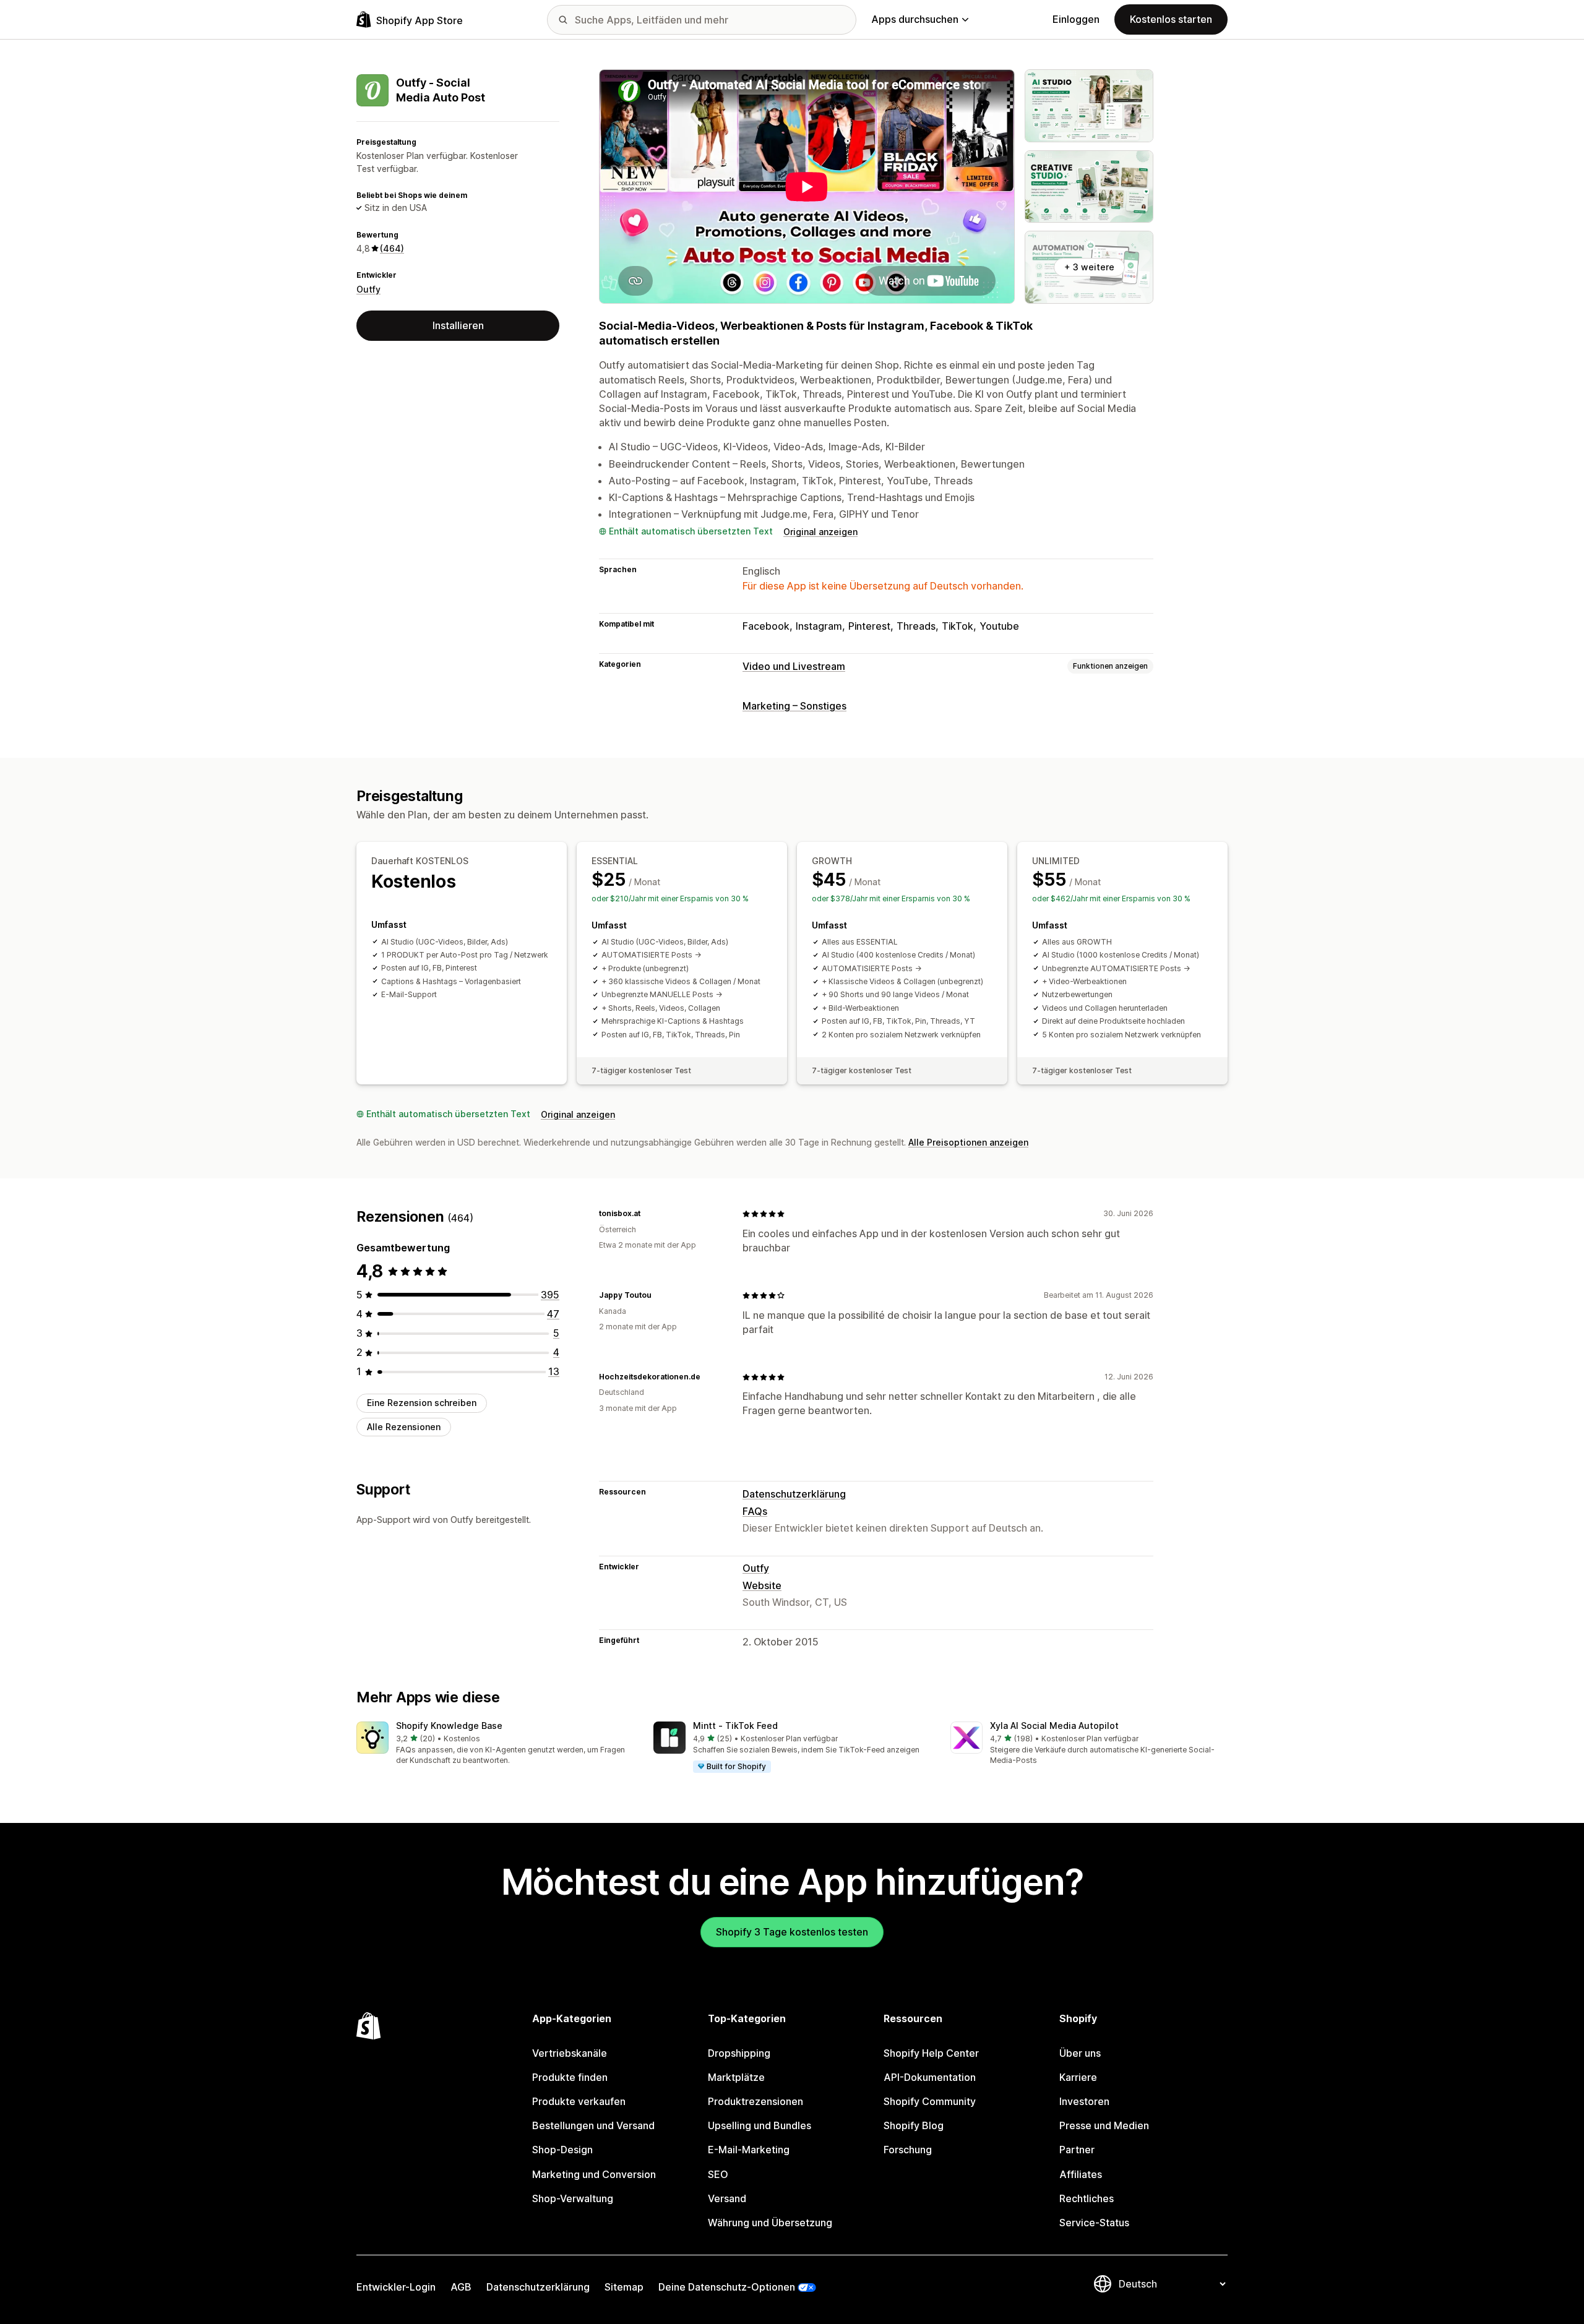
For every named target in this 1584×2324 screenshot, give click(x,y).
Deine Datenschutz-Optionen (727, 2287)
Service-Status (1094, 2223)
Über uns (1080, 2053)
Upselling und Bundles (760, 2125)
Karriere (1078, 2077)
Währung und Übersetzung (770, 2223)
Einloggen (1076, 19)
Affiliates (1081, 2174)
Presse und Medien (1104, 2125)
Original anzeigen (820, 532)
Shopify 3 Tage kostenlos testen (792, 1932)
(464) (392, 248)
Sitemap (624, 2287)
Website (762, 1585)
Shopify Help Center (931, 2053)
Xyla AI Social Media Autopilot (1054, 1726)
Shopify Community (930, 2101)
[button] (495, 1744)
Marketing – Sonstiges (794, 706)
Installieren (458, 325)
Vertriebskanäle (570, 2053)
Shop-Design (562, 2150)
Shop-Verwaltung (573, 2198)
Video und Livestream (794, 666)
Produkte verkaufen (579, 2101)
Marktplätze (736, 2077)
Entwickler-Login (396, 2287)
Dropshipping (739, 2053)
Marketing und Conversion (594, 2174)
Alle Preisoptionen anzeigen (968, 1142)
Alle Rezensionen (404, 1427)
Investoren (1084, 2101)
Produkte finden (570, 2077)
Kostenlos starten (1171, 19)
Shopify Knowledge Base (449, 1726)
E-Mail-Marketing (749, 2150)
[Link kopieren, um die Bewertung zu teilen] (648, 1214)
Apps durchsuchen (915, 19)
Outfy (368, 289)
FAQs (755, 1511)
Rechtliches (1087, 2198)
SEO (718, 2174)
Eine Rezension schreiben (422, 1403)
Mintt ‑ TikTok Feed (735, 1726)
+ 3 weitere (1089, 267)
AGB (461, 2287)
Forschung (908, 2150)
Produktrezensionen (755, 2101)
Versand (727, 2198)
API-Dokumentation (930, 2077)
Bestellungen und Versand (593, 2125)
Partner (1077, 2150)
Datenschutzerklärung (794, 1494)
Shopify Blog (914, 2125)
